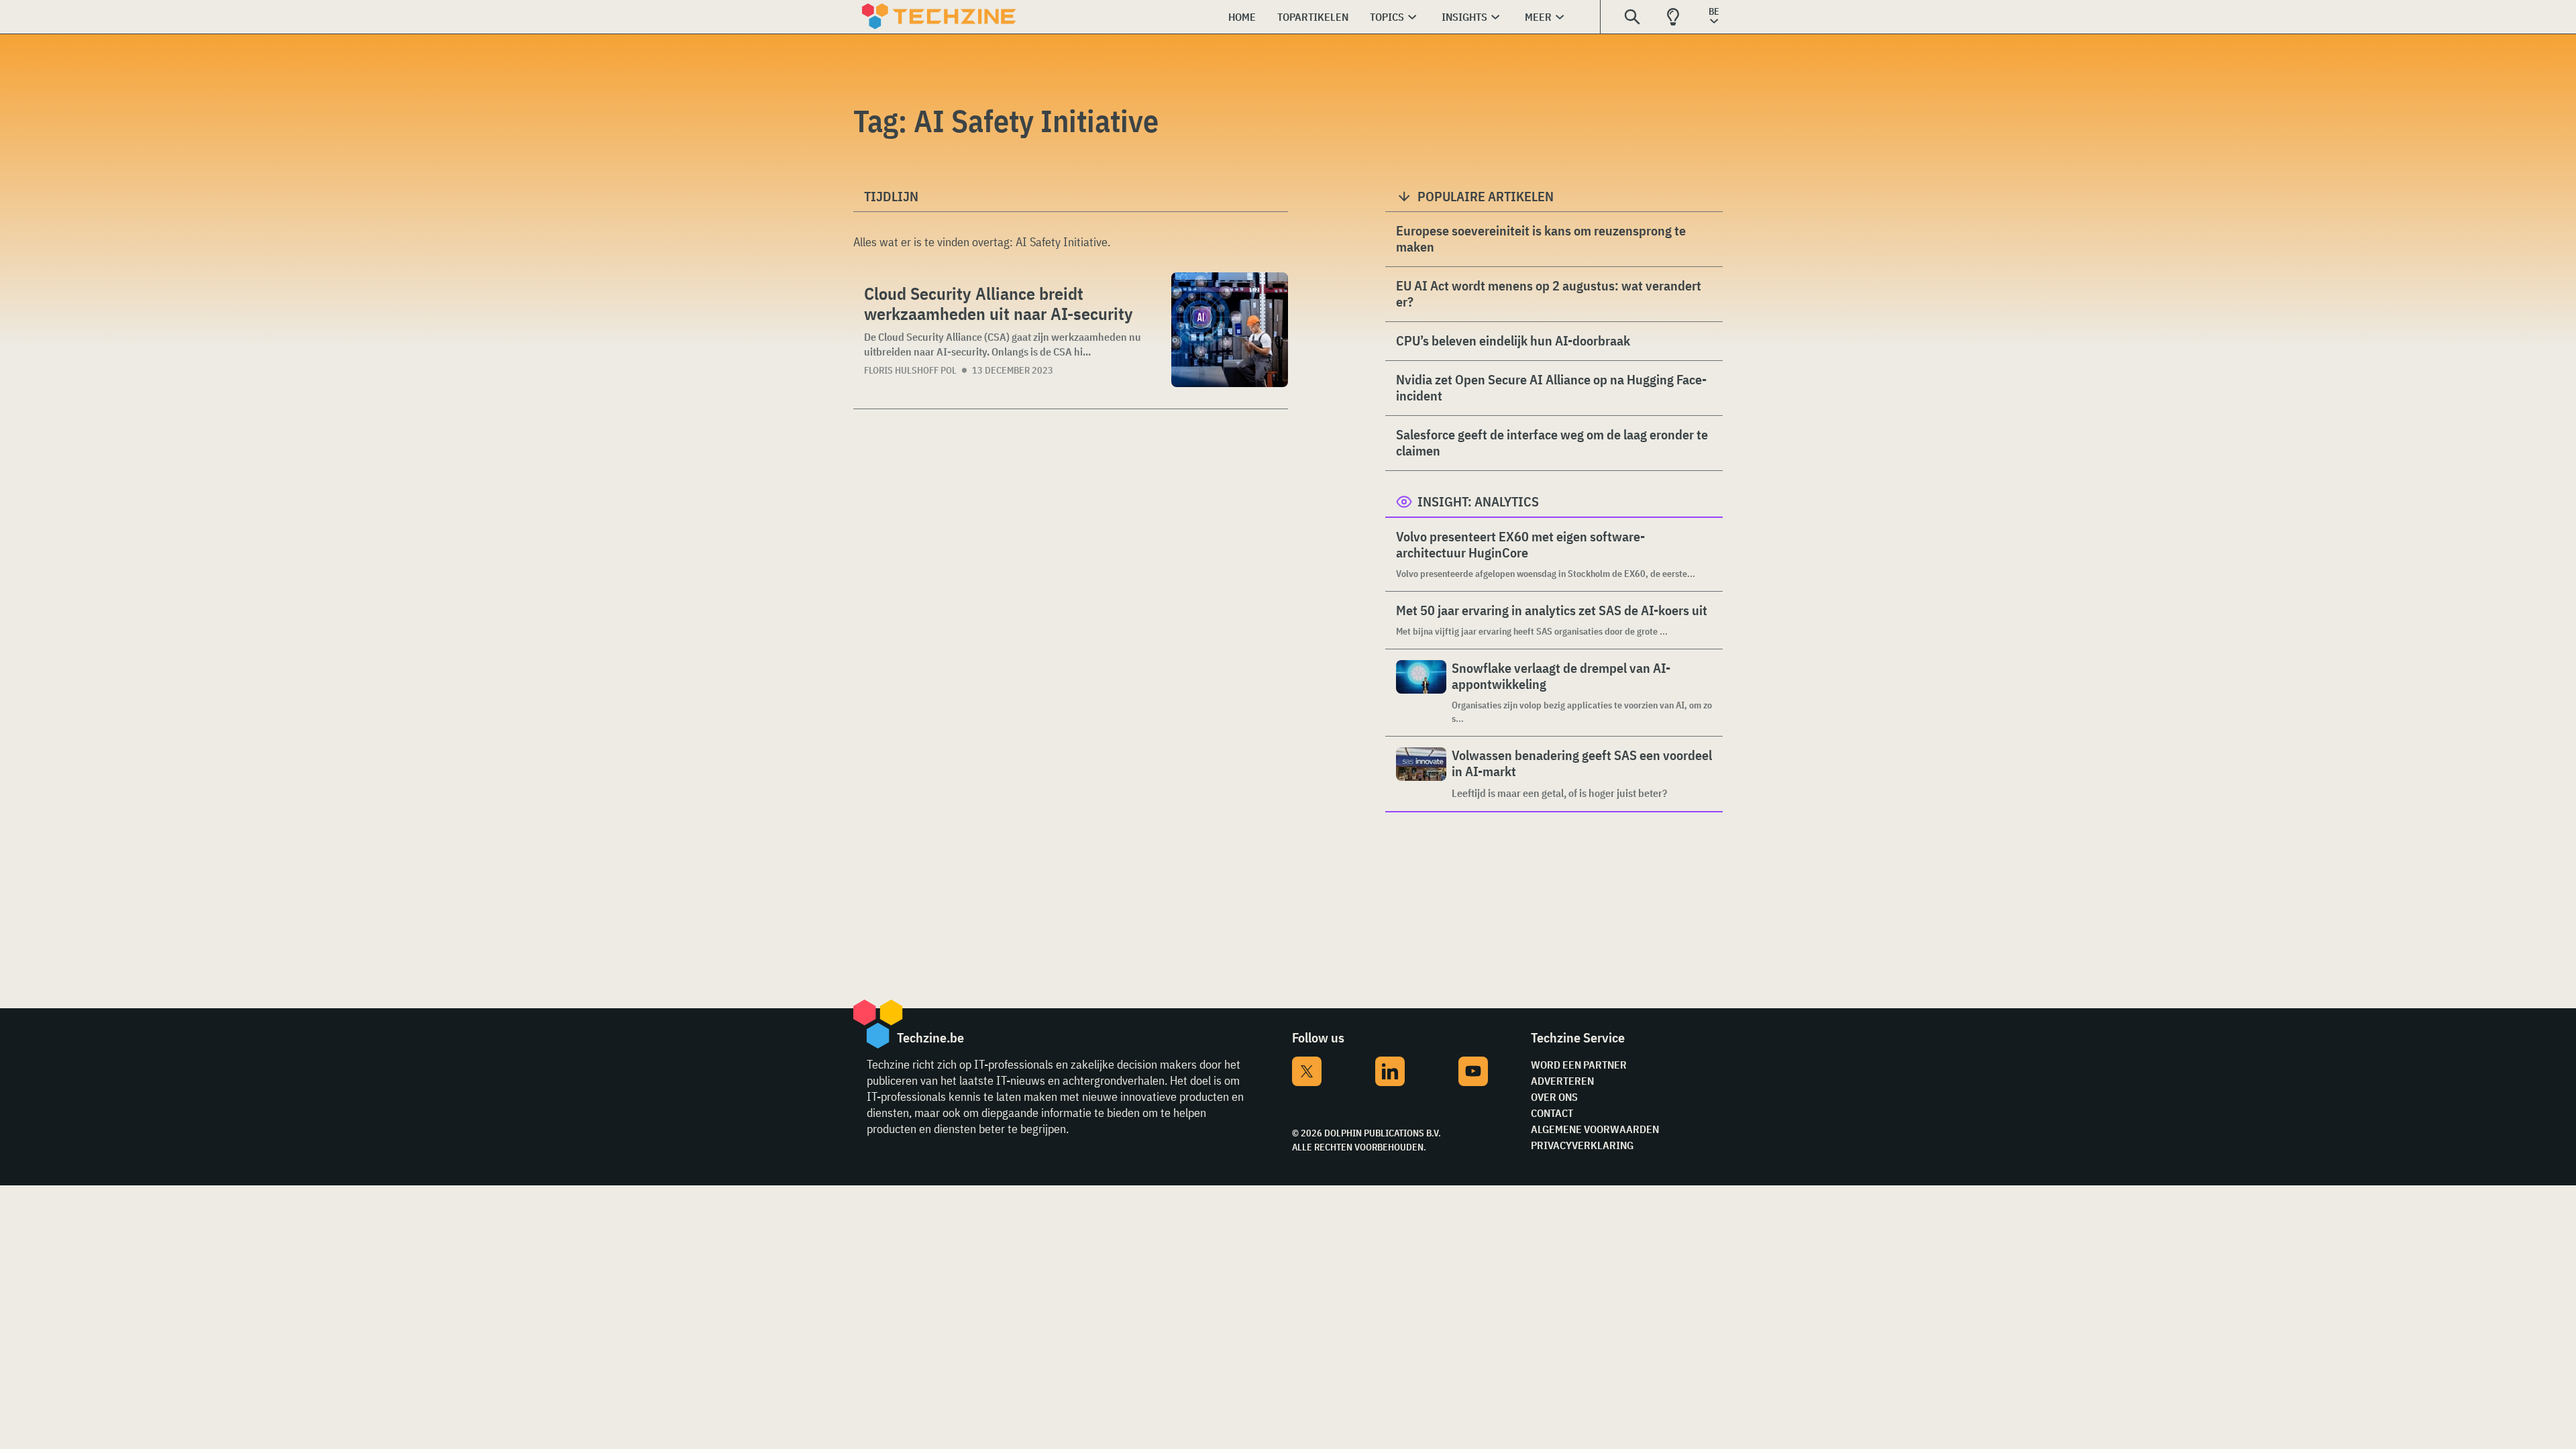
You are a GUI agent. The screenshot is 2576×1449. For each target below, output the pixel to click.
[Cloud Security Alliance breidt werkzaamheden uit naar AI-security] (1230, 330)
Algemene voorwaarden (1595, 1129)
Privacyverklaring (1582, 1145)
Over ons (1554, 1097)
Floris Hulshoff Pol (910, 370)
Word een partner (1579, 1065)
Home (1242, 17)
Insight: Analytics (1478, 501)
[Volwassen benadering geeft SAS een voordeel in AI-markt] (1421, 774)
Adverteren (1562, 1081)
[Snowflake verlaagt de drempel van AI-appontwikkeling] (1421, 693)
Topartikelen (1313, 17)
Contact (1552, 1113)
